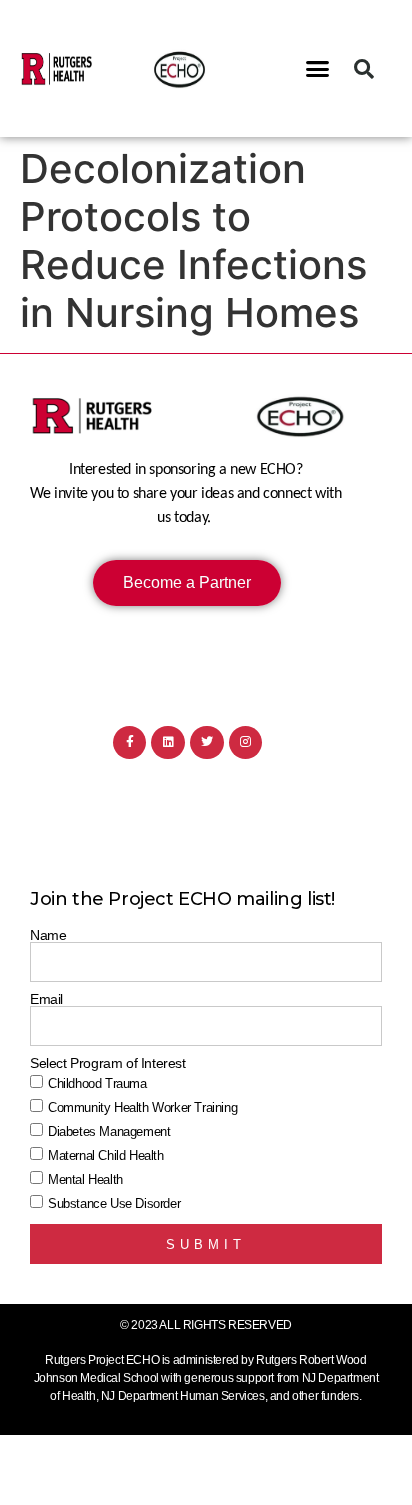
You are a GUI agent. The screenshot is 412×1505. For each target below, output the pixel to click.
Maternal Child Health (106, 1155)
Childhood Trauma (97, 1083)
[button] (318, 69)
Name (48, 935)
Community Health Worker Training (142, 1107)
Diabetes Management (109, 1131)
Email (46, 999)
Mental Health (85, 1179)
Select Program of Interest (108, 1063)
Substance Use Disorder (114, 1203)
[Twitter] (207, 743)
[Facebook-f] (130, 743)
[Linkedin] (168, 743)
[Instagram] (246, 743)
